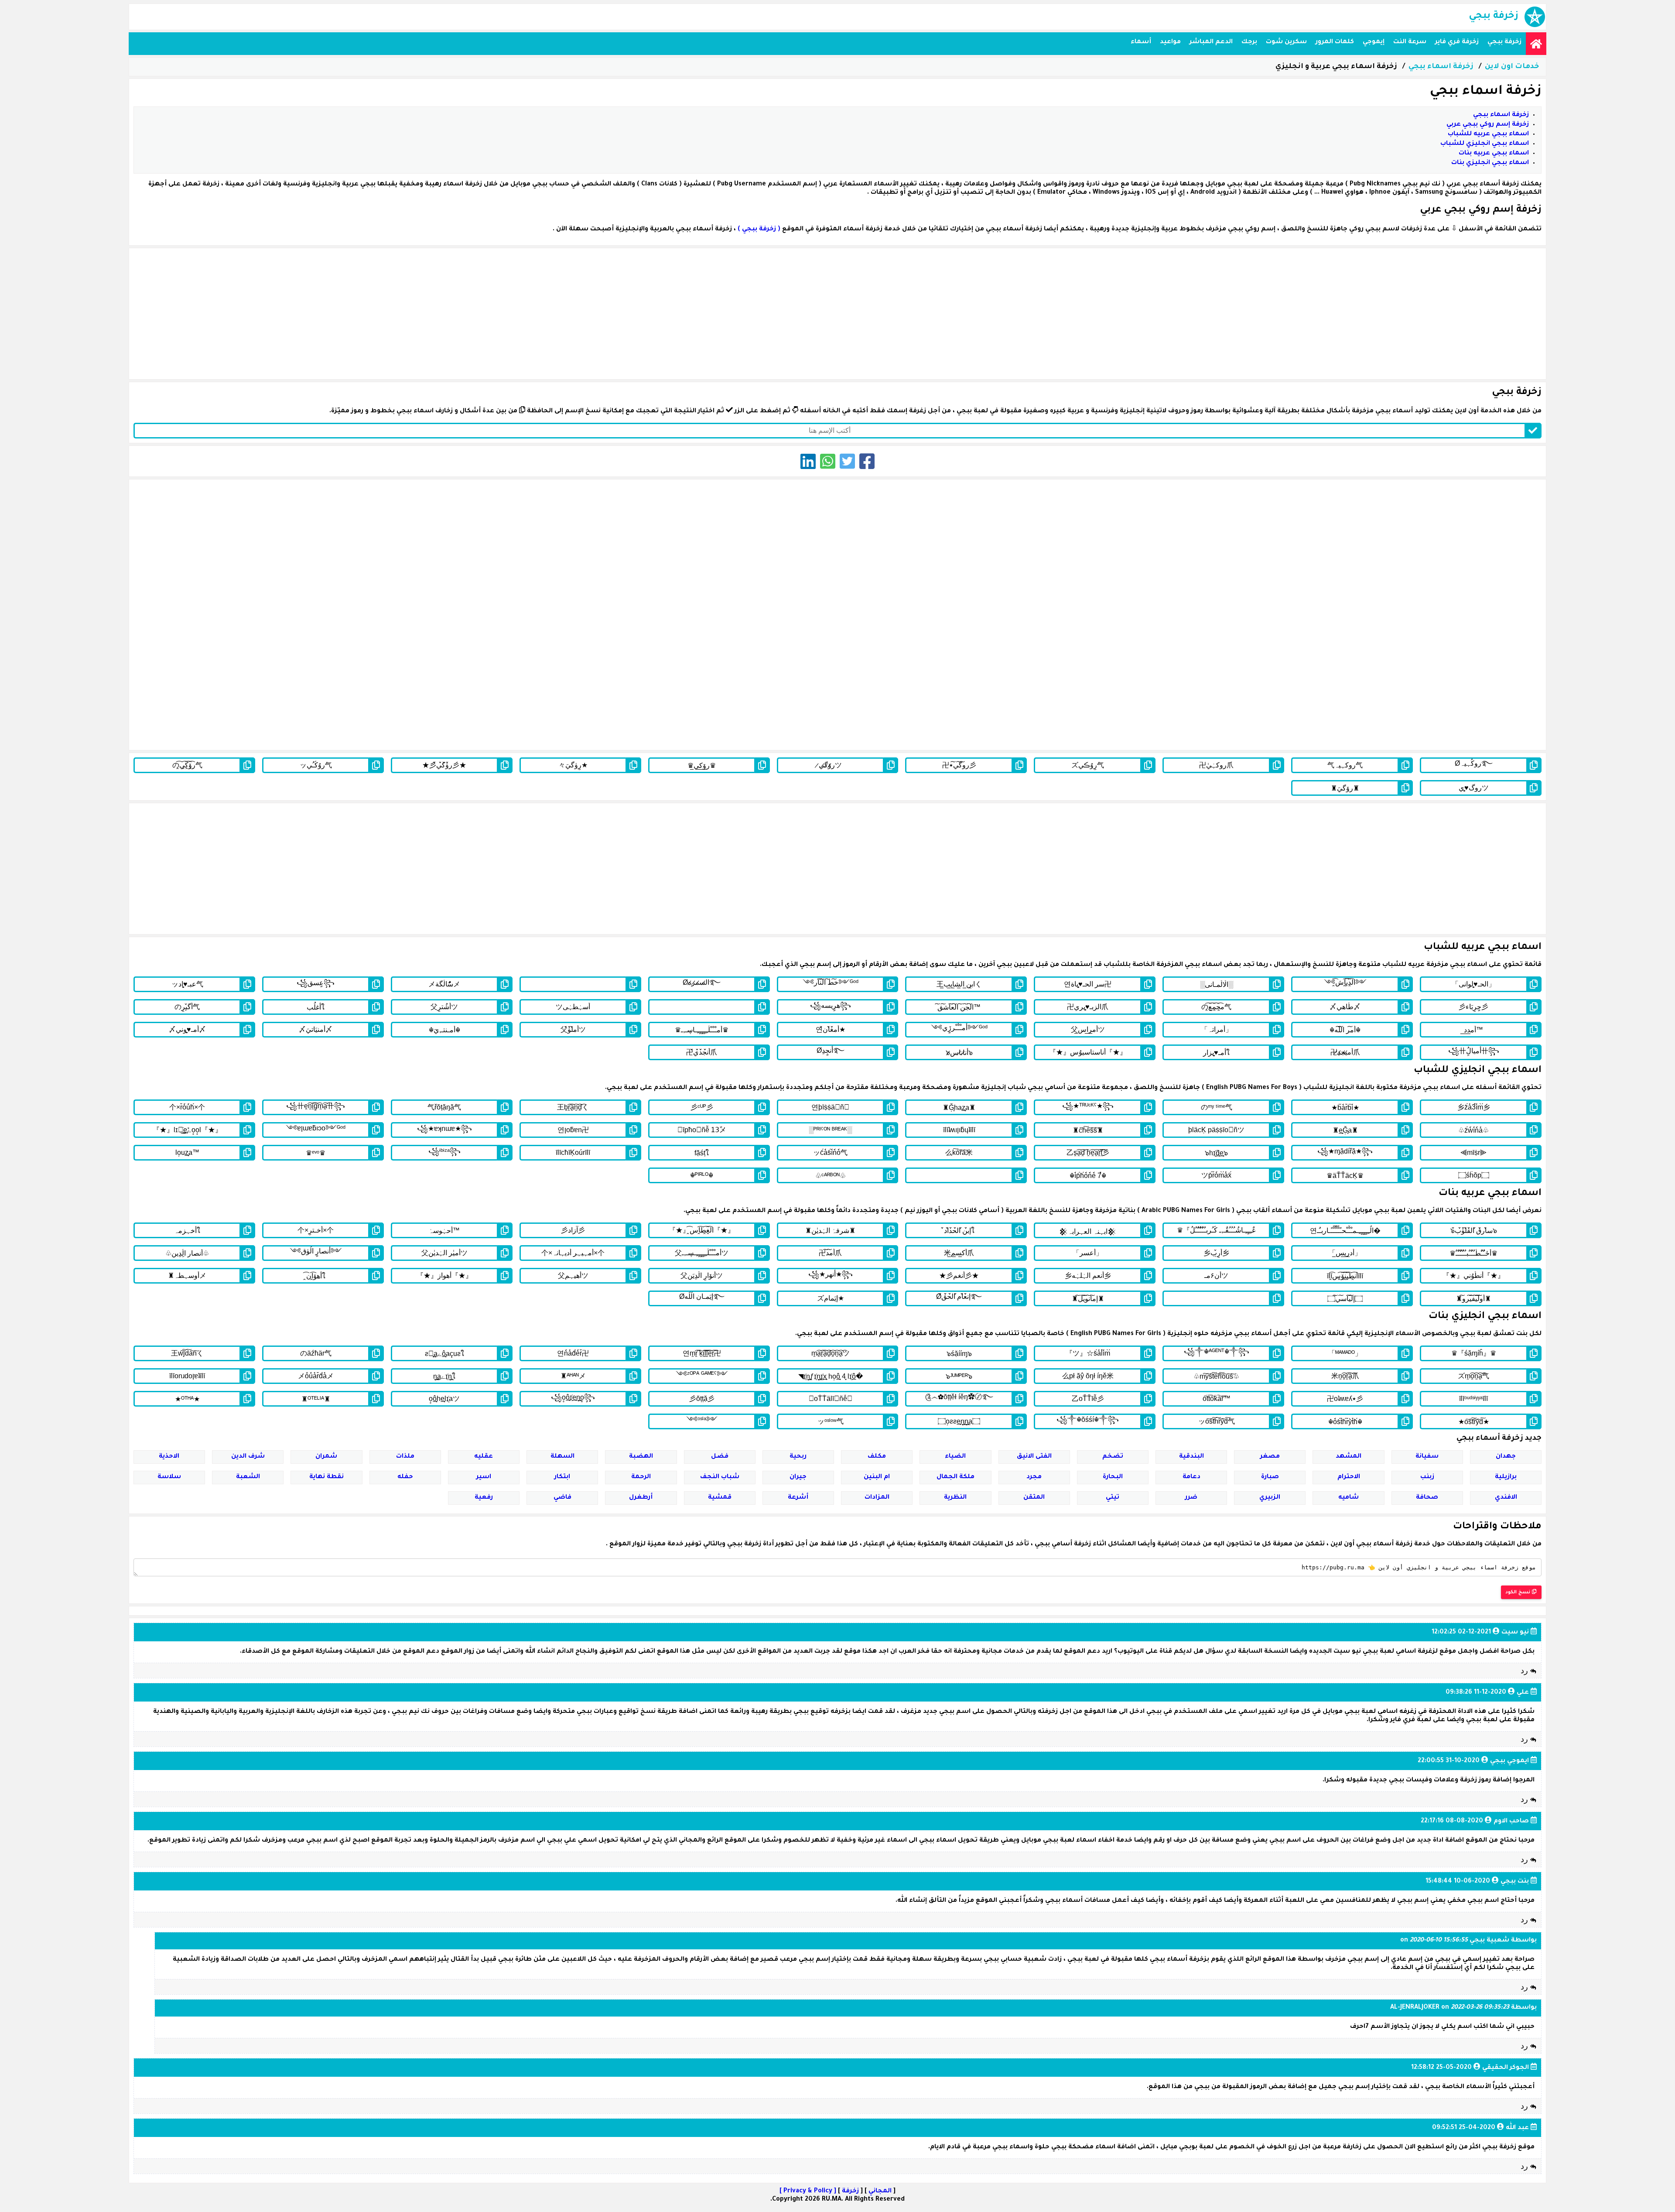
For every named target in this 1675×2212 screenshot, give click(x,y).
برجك (1249, 42)
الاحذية (169, 1457)
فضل (720, 1457)
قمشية (720, 1498)
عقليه (484, 1457)
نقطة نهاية (326, 1477)
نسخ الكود (1519, 1592)
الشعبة (248, 1477)
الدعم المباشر (1211, 42)
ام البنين (877, 1477)
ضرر (1191, 1498)
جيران (798, 1477)
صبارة (1270, 1477)
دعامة (1191, 1477)
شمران (326, 1457)
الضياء (955, 1457)
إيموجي (1374, 42)
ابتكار (562, 1477)
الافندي (1506, 1498)
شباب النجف (720, 1477)
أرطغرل (641, 1498)
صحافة (1427, 1498)
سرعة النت (1410, 42)
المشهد (1349, 1457)
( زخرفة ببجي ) (759, 229)
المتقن (1034, 1498)
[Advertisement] (837, 314)
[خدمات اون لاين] (1536, 44)
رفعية (484, 1498)
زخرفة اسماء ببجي (1441, 67)
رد (1525, 1671)
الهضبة (641, 1457)
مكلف (877, 1457)
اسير (484, 1477)
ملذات (405, 1457)
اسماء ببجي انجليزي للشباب (1485, 144)
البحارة (1113, 1477)
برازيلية (1506, 1477)
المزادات (877, 1498)
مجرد (1034, 1477)
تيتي (1113, 1498)
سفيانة (1427, 1457)
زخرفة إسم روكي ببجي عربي (1488, 125)
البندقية (1191, 1457)
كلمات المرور (1335, 42)
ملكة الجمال (955, 1477)
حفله (405, 1477)
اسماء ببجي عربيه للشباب (1488, 134)
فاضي (562, 1498)
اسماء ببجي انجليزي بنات (1490, 163)
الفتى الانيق (1034, 1457)
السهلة (562, 1457)
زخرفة (850, 2191)
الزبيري (1270, 1498)
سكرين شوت (1286, 42)
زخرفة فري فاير (1457, 42)
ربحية (798, 1457)
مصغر (1270, 1457)
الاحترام (1349, 1477)
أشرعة (798, 1498)
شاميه (1349, 1498)
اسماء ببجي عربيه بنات (1494, 154)
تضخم (1113, 1457)
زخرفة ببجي (1504, 42)
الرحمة (641, 1477)
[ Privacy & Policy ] (808, 2191)
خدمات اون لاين (1512, 67)
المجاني (880, 2191)
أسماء (1141, 42)
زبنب (1427, 1477)
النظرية (955, 1498)
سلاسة (169, 1477)
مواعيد (1170, 42)
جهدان (1506, 1457)
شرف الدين (248, 1457)
